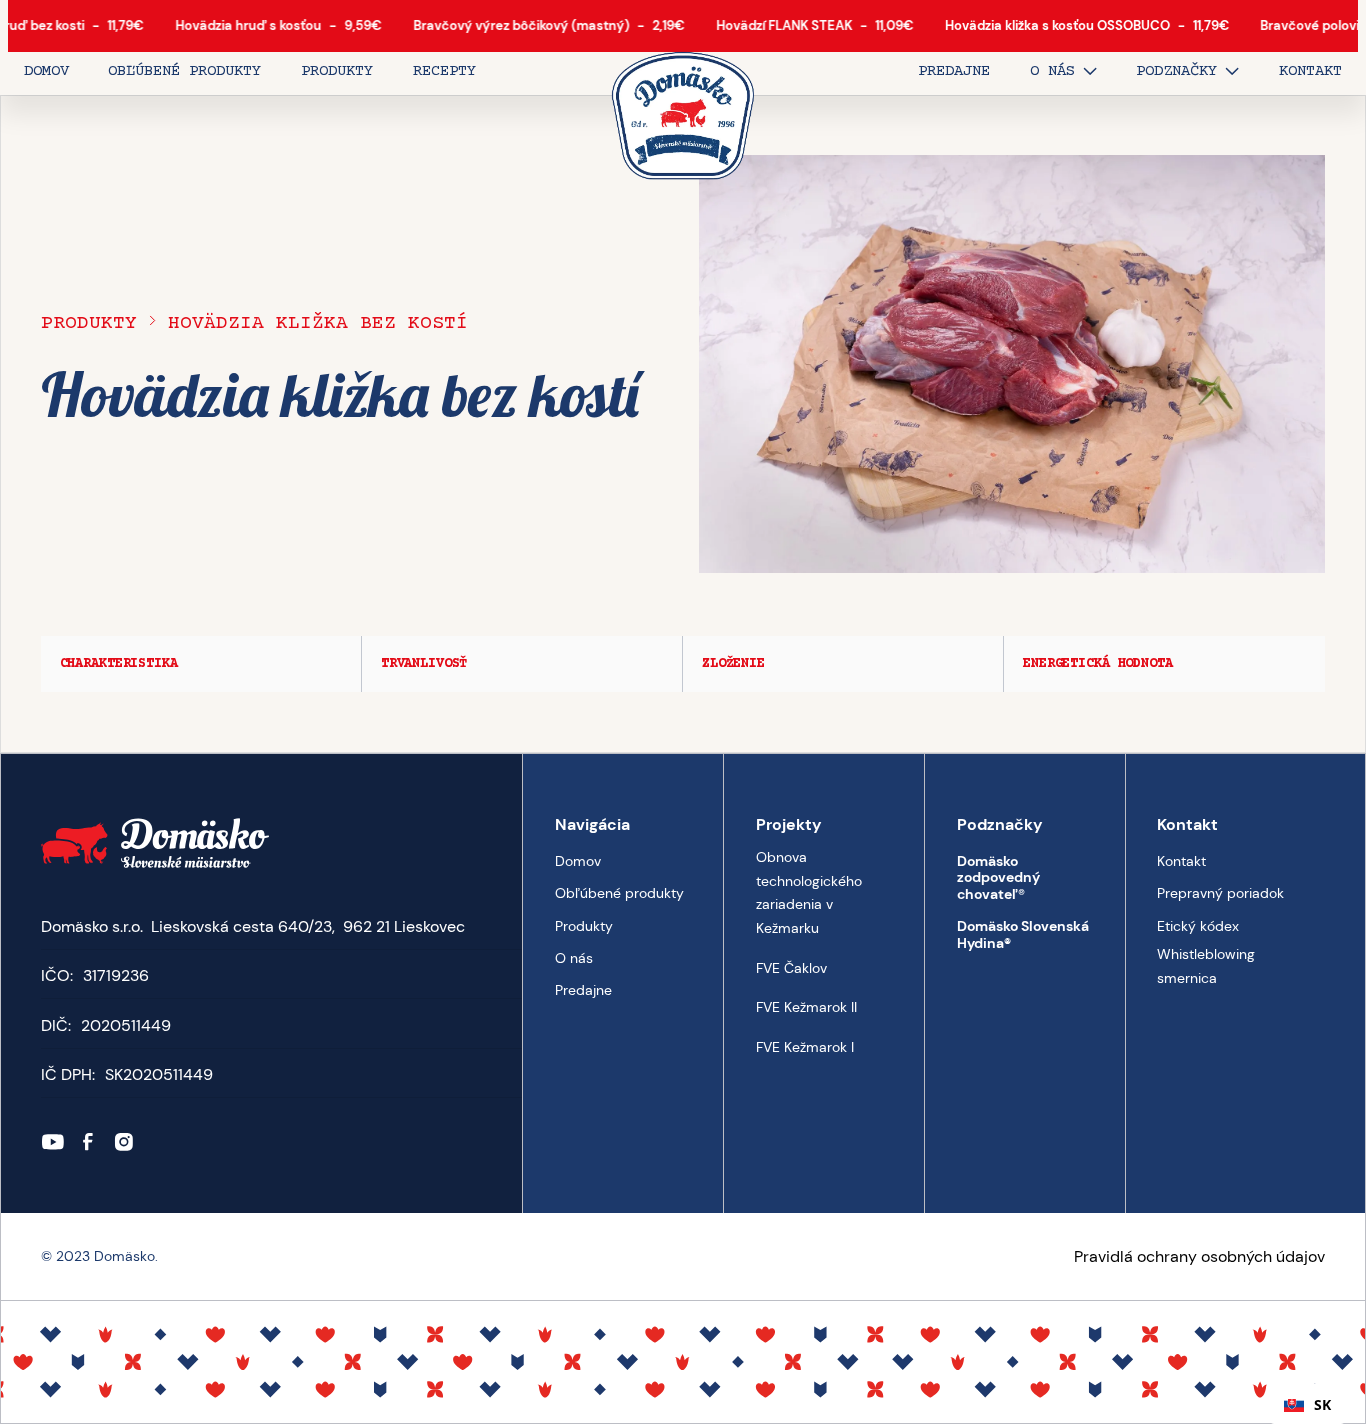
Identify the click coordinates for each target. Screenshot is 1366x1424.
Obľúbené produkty (619, 893)
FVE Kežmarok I (805, 1047)
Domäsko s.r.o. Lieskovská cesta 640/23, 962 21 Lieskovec (253, 926)
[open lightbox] (1012, 364)
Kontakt (1181, 861)
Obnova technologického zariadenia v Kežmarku (809, 892)
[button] (1063, 73)
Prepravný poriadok (1220, 893)
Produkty (89, 324)
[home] (683, 117)
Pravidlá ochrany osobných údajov (1199, 1256)
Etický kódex (1198, 926)
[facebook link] (88, 1142)
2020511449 (126, 1025)
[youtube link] (53, 1142)
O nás (574, 958)
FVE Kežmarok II (806, 1007)
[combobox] (1307, 1404)
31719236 (116, 975)
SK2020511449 (159, 1074)
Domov (578, 861)
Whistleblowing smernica (1206, 966)
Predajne (583, 990)
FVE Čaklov (791, 968)
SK (1322, 1404)
